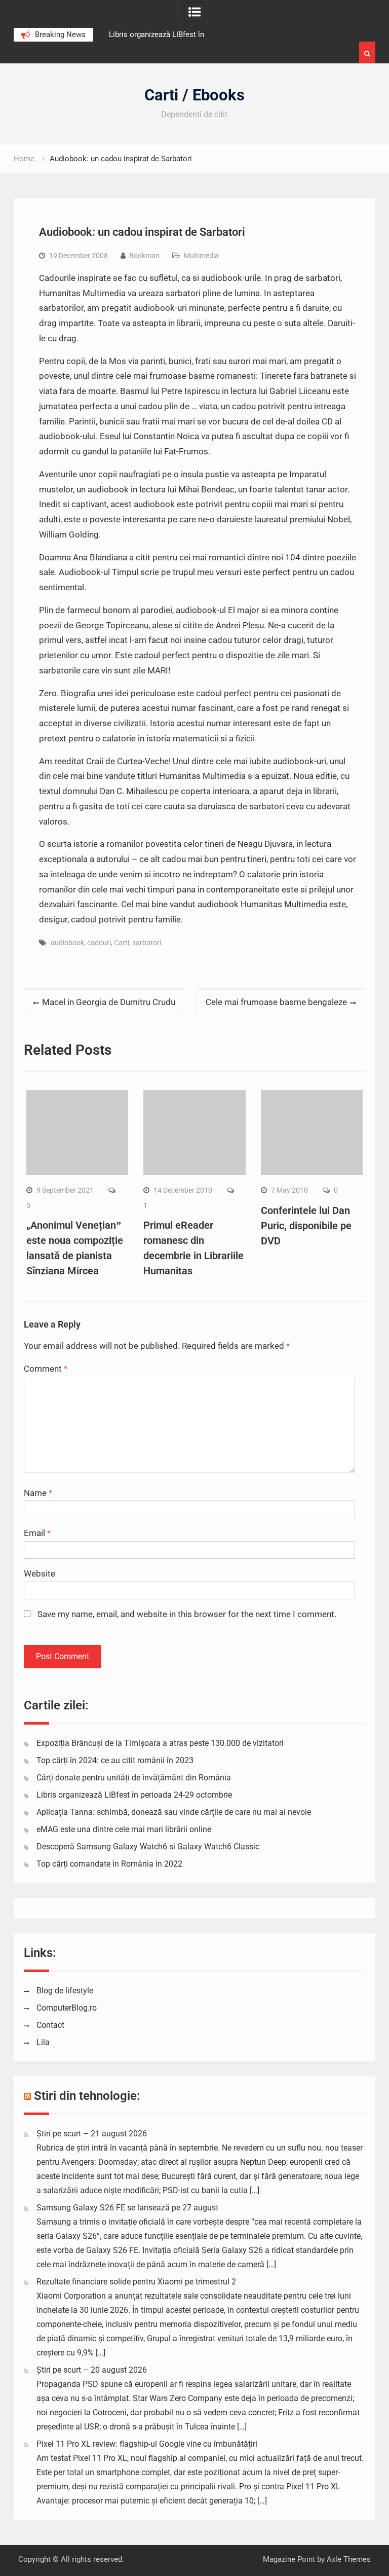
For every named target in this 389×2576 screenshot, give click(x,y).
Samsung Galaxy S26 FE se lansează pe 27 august (127, 2208)
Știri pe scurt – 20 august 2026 (92, 2370)
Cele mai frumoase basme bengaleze (276, 1002)
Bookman (144, 256)
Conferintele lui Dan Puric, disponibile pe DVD (306, 1226)
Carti (122, 943)
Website (40, 1573)
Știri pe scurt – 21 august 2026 (92, 2134)
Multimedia (201, 256)
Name (38, 1493)
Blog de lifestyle (65, 1991)
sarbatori (147, 943)
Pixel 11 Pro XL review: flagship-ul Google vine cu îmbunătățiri (147, 2444)
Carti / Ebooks (194, 95)
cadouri (99, 943)
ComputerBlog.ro (67, 2008)
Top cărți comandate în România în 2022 (109, 1864)
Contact (50, 2025)
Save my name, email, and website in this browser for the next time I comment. (187, 1614)
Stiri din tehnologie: (87, 2096)
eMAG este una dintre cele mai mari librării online (124, 1829)
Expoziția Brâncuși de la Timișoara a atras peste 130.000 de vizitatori (160, 1743)
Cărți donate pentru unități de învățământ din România (134, 1778)
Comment (46, 1369)
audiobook (67, 943)
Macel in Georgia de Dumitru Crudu (109, 1002)
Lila (43, 2042)
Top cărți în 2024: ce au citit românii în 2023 (115, 1760)
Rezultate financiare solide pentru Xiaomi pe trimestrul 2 (136, 2282)
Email (37, 1533)
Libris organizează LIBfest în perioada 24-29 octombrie (134, 1795)
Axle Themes (349, 2559)
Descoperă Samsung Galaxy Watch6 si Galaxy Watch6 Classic (148, 1847)
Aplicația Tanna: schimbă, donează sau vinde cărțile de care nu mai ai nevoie (174, 1812)
